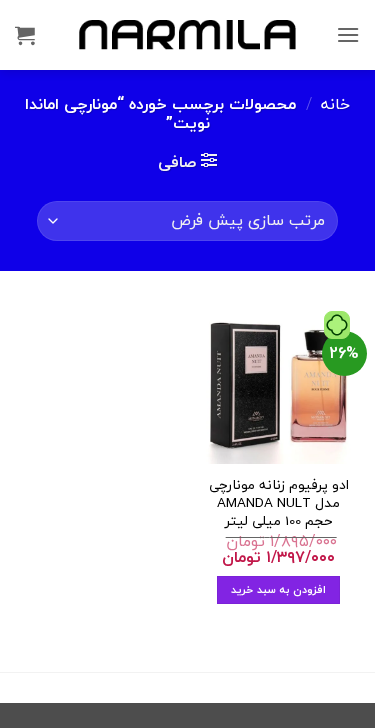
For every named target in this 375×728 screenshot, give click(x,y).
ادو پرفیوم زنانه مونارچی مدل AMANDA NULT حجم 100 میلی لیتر (279, 502)
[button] (348, 34)
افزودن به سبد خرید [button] (278, 589)
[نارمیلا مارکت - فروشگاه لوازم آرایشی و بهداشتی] (188, 34)
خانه (335, 104)
